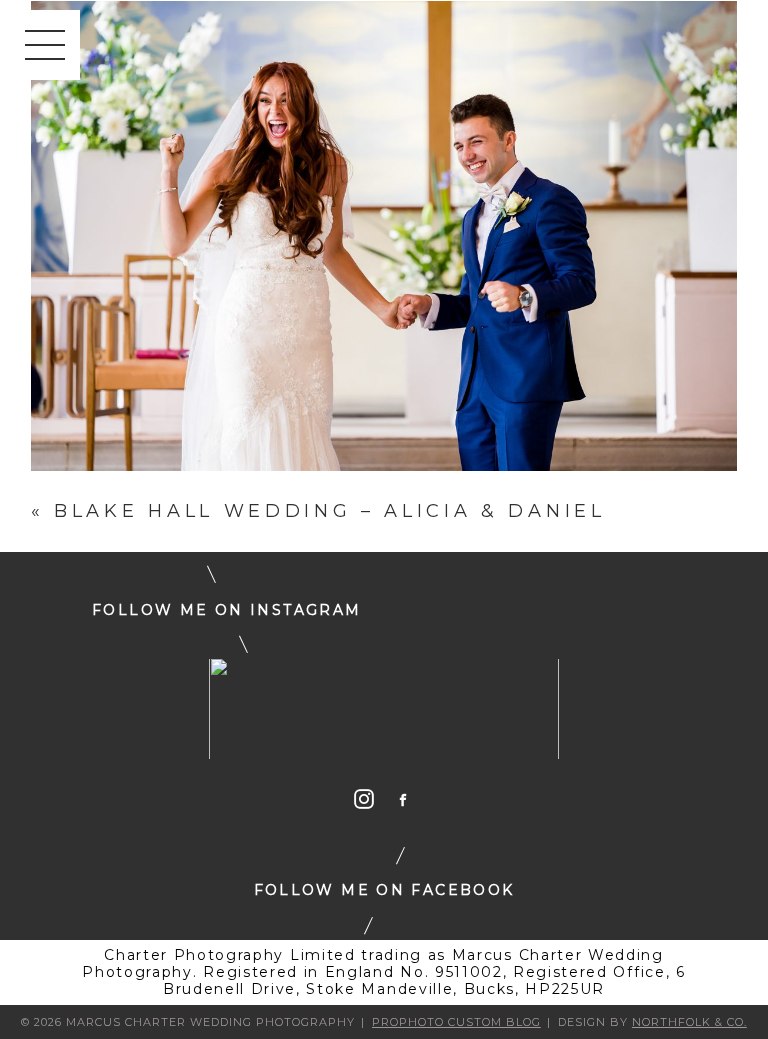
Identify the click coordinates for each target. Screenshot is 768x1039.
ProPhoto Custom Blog (456, 1022)
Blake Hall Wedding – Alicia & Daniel (329, 511)
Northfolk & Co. (689, 1022)
